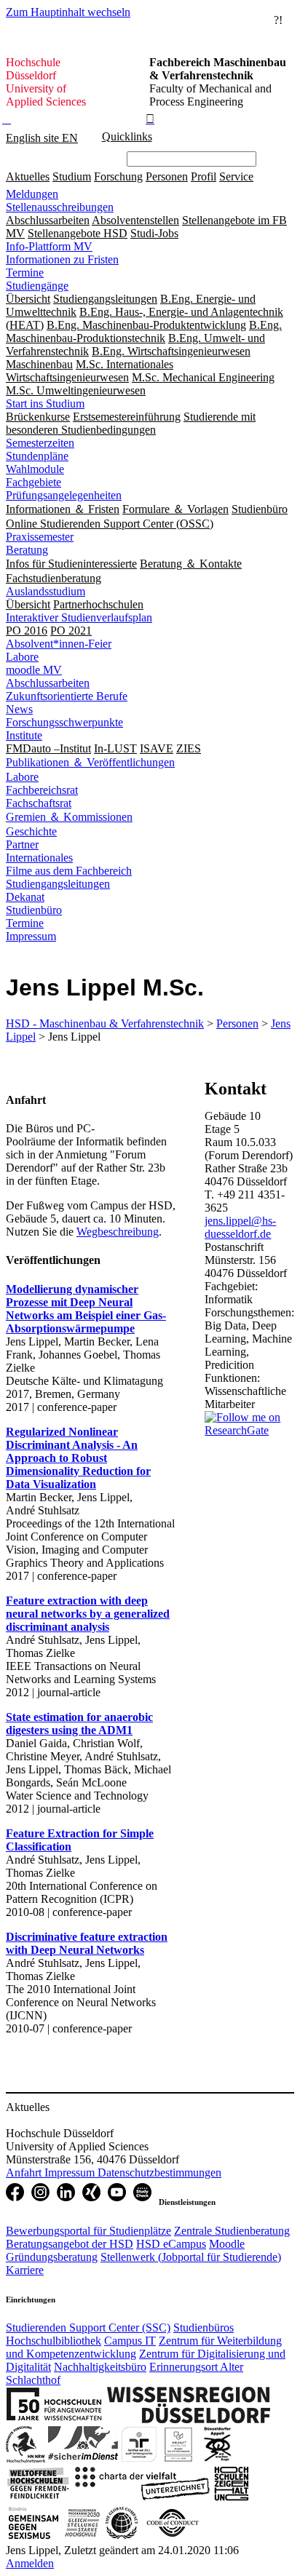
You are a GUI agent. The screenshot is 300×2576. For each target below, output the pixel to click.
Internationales (39, 858)
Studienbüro (34, 910)
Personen (167, 176)
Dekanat (25, 897)
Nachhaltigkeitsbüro (100, 2367)
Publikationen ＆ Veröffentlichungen (90, 762)
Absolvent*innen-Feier (59, 644)
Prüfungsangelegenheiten (64, 495)
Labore (22, 657)
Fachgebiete (33, 482)
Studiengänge (37, 286)
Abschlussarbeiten (48, 683)
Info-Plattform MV (49, 246)
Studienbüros (204, 2327)
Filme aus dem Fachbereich (69, 871)
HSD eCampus (171, 2244)
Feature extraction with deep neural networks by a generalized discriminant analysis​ (88, 1614)
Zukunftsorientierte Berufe (67, 696)
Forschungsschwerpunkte (64, 722)
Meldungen (32, 194)
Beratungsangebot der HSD (70, 2244)
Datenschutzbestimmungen (159, 2172)
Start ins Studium (45, 404)
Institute (24, 735)
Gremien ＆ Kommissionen (69, 817)
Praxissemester (40, 537)
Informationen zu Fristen (62, 259)
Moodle (227, 2244)
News (19, 709)
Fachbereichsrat (42, 790)
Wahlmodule (35, 469)
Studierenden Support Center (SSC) (88, 2327)
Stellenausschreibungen (60, 207)
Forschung (118, 176)
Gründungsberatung (52, 2257)
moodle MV (34, 670)
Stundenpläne (37, 456)
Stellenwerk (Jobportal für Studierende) (191, 2257)
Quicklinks (127, 136)
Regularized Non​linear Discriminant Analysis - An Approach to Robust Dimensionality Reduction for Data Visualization (78, 1458)
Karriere (25, 2270)
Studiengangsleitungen (58, 884)
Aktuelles (28, 176)
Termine (25, 273)
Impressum (31, 936)
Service (236, 176)
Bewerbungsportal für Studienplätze (88, 2231)
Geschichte (31, 831)
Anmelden (30, 2563)
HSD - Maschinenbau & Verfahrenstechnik (105, 1023)
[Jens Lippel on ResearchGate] (249, 1430)
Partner (22, 844)
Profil (204, 176)
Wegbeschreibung (118, 1232)
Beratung (27, 550)
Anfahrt (25, 2172)
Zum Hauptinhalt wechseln (68, 12)
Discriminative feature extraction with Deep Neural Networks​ (87, 1943)
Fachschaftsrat (39, 803)
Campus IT (130, 2341)
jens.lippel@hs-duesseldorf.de (240, 1227)
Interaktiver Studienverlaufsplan (79, 617)
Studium (72, 176)
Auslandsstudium (46, 591)
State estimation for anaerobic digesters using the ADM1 (79, 1724)
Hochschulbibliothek (54, 2341)
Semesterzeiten (40, 443)
